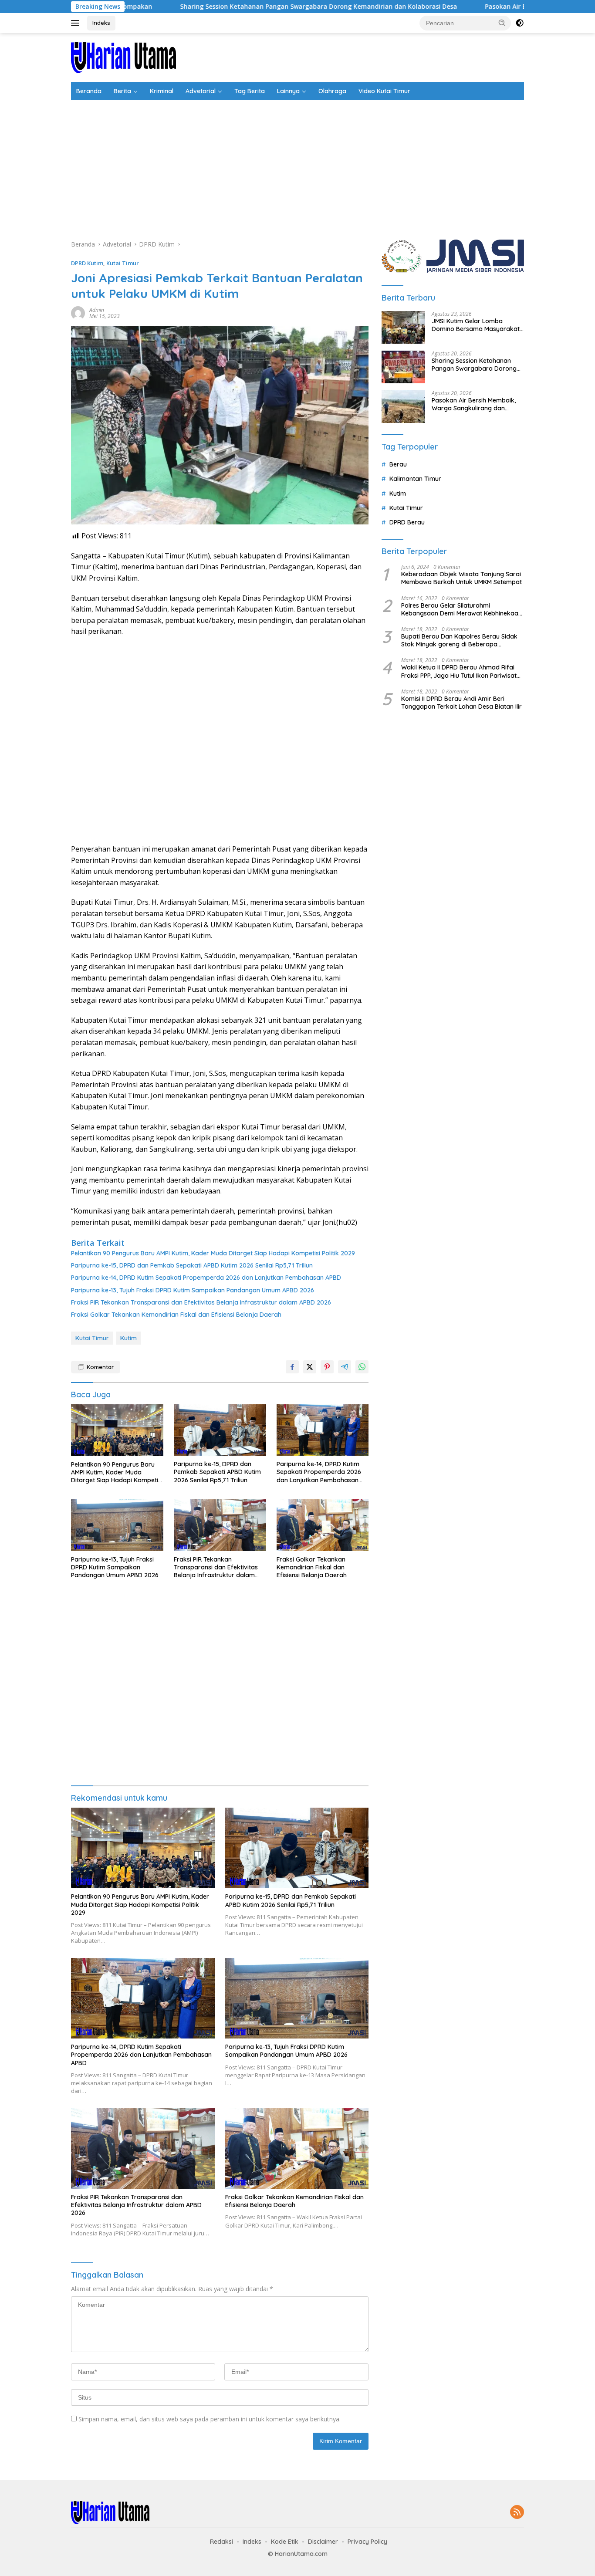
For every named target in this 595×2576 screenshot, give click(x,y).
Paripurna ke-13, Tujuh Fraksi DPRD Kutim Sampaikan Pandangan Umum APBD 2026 (193, 1290)
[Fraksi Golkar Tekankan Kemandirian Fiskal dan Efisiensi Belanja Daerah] (323, 1525)
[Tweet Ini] (310, 1367)
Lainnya (288, 91)
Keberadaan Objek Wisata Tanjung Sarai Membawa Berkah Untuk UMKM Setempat (461, 578)
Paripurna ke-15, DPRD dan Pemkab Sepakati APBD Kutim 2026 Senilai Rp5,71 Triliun (192, 1265)
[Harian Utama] (123, 57)
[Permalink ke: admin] (78, 313)
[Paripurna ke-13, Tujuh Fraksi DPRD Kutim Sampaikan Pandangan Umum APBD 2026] (117, 1525)
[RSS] (517, 2513)
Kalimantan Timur (415, 479)
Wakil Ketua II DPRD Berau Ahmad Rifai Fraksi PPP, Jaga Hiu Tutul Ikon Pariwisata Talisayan (461, 671)
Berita (122, 91)
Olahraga (332, 91)
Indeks (101, 23)
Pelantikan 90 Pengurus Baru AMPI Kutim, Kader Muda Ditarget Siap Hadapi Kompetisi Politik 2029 (213, 1253)
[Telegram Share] (345, 1367)
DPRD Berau (407, 522)
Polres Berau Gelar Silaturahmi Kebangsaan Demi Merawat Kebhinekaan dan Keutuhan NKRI (461, 609)
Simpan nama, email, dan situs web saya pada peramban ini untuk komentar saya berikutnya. (210, 2419)
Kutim (128, 1338)
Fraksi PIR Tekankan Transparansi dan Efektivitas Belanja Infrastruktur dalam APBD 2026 (201, 1302)
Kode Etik (285, 2542)
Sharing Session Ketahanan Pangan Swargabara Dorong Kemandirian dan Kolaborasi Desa (226, 7)
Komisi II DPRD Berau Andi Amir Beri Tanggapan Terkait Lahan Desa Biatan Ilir (461, 703)
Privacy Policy (367, 2542)
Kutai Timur (123, 263)
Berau (398, 464)
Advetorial (201, 91)
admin (97, 310)
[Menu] (77, 23)
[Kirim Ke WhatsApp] (362, 1367)
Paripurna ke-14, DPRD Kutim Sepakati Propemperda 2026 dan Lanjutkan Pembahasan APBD (206, 1278)
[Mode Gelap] (520, 23)
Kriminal (162, 91)
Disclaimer (323, 2542)
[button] (502, 23)
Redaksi (221, 2542)
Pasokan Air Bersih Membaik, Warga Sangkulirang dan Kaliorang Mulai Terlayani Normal (474, 404)
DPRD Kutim (87, 263)
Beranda (89, 91)
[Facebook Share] (292, 1367)
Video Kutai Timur (384, 91)
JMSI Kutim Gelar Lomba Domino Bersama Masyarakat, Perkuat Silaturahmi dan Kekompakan (476, 325)
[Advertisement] (297, 166)
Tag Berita (250, 91)
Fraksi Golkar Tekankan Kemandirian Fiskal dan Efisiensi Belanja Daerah (176, 1315)
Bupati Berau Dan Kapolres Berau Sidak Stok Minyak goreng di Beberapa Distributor (459, 640)
